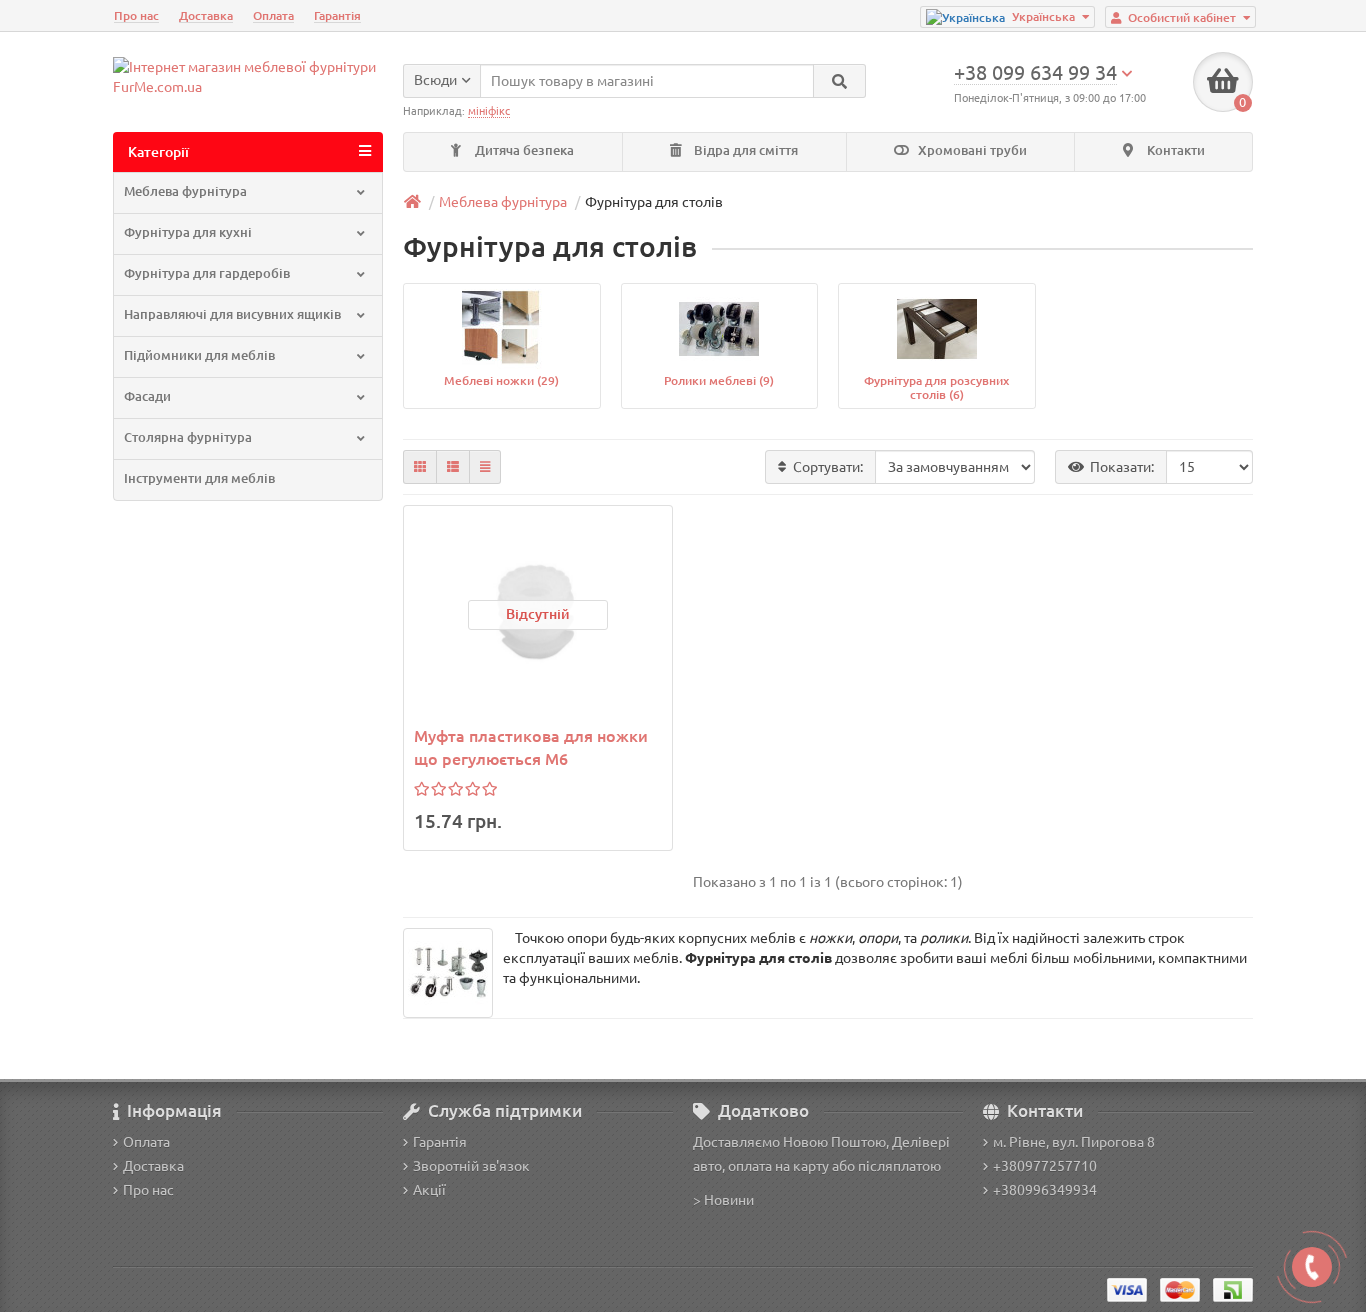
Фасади (147, 396)
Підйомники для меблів (199, 355)
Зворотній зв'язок (471, 1166)
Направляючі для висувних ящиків (232, 314)
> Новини (723, 1200)
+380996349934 (1045, 1190)
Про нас (136, 15)
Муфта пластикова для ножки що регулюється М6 (531, 747)
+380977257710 (1045, 1166)
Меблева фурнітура (185, 191)
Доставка (206, 15)
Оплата (273, 15)
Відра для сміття (744, 150)
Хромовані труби (971, 150)
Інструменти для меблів (199, 478)
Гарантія (337, 15)
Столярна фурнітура (188, 437)
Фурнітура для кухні (188, 232)
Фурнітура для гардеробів (207, 273)
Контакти (1174, 150)
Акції (429, 1190)
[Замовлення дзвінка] (1312, 1267)
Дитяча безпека (523, 150)
